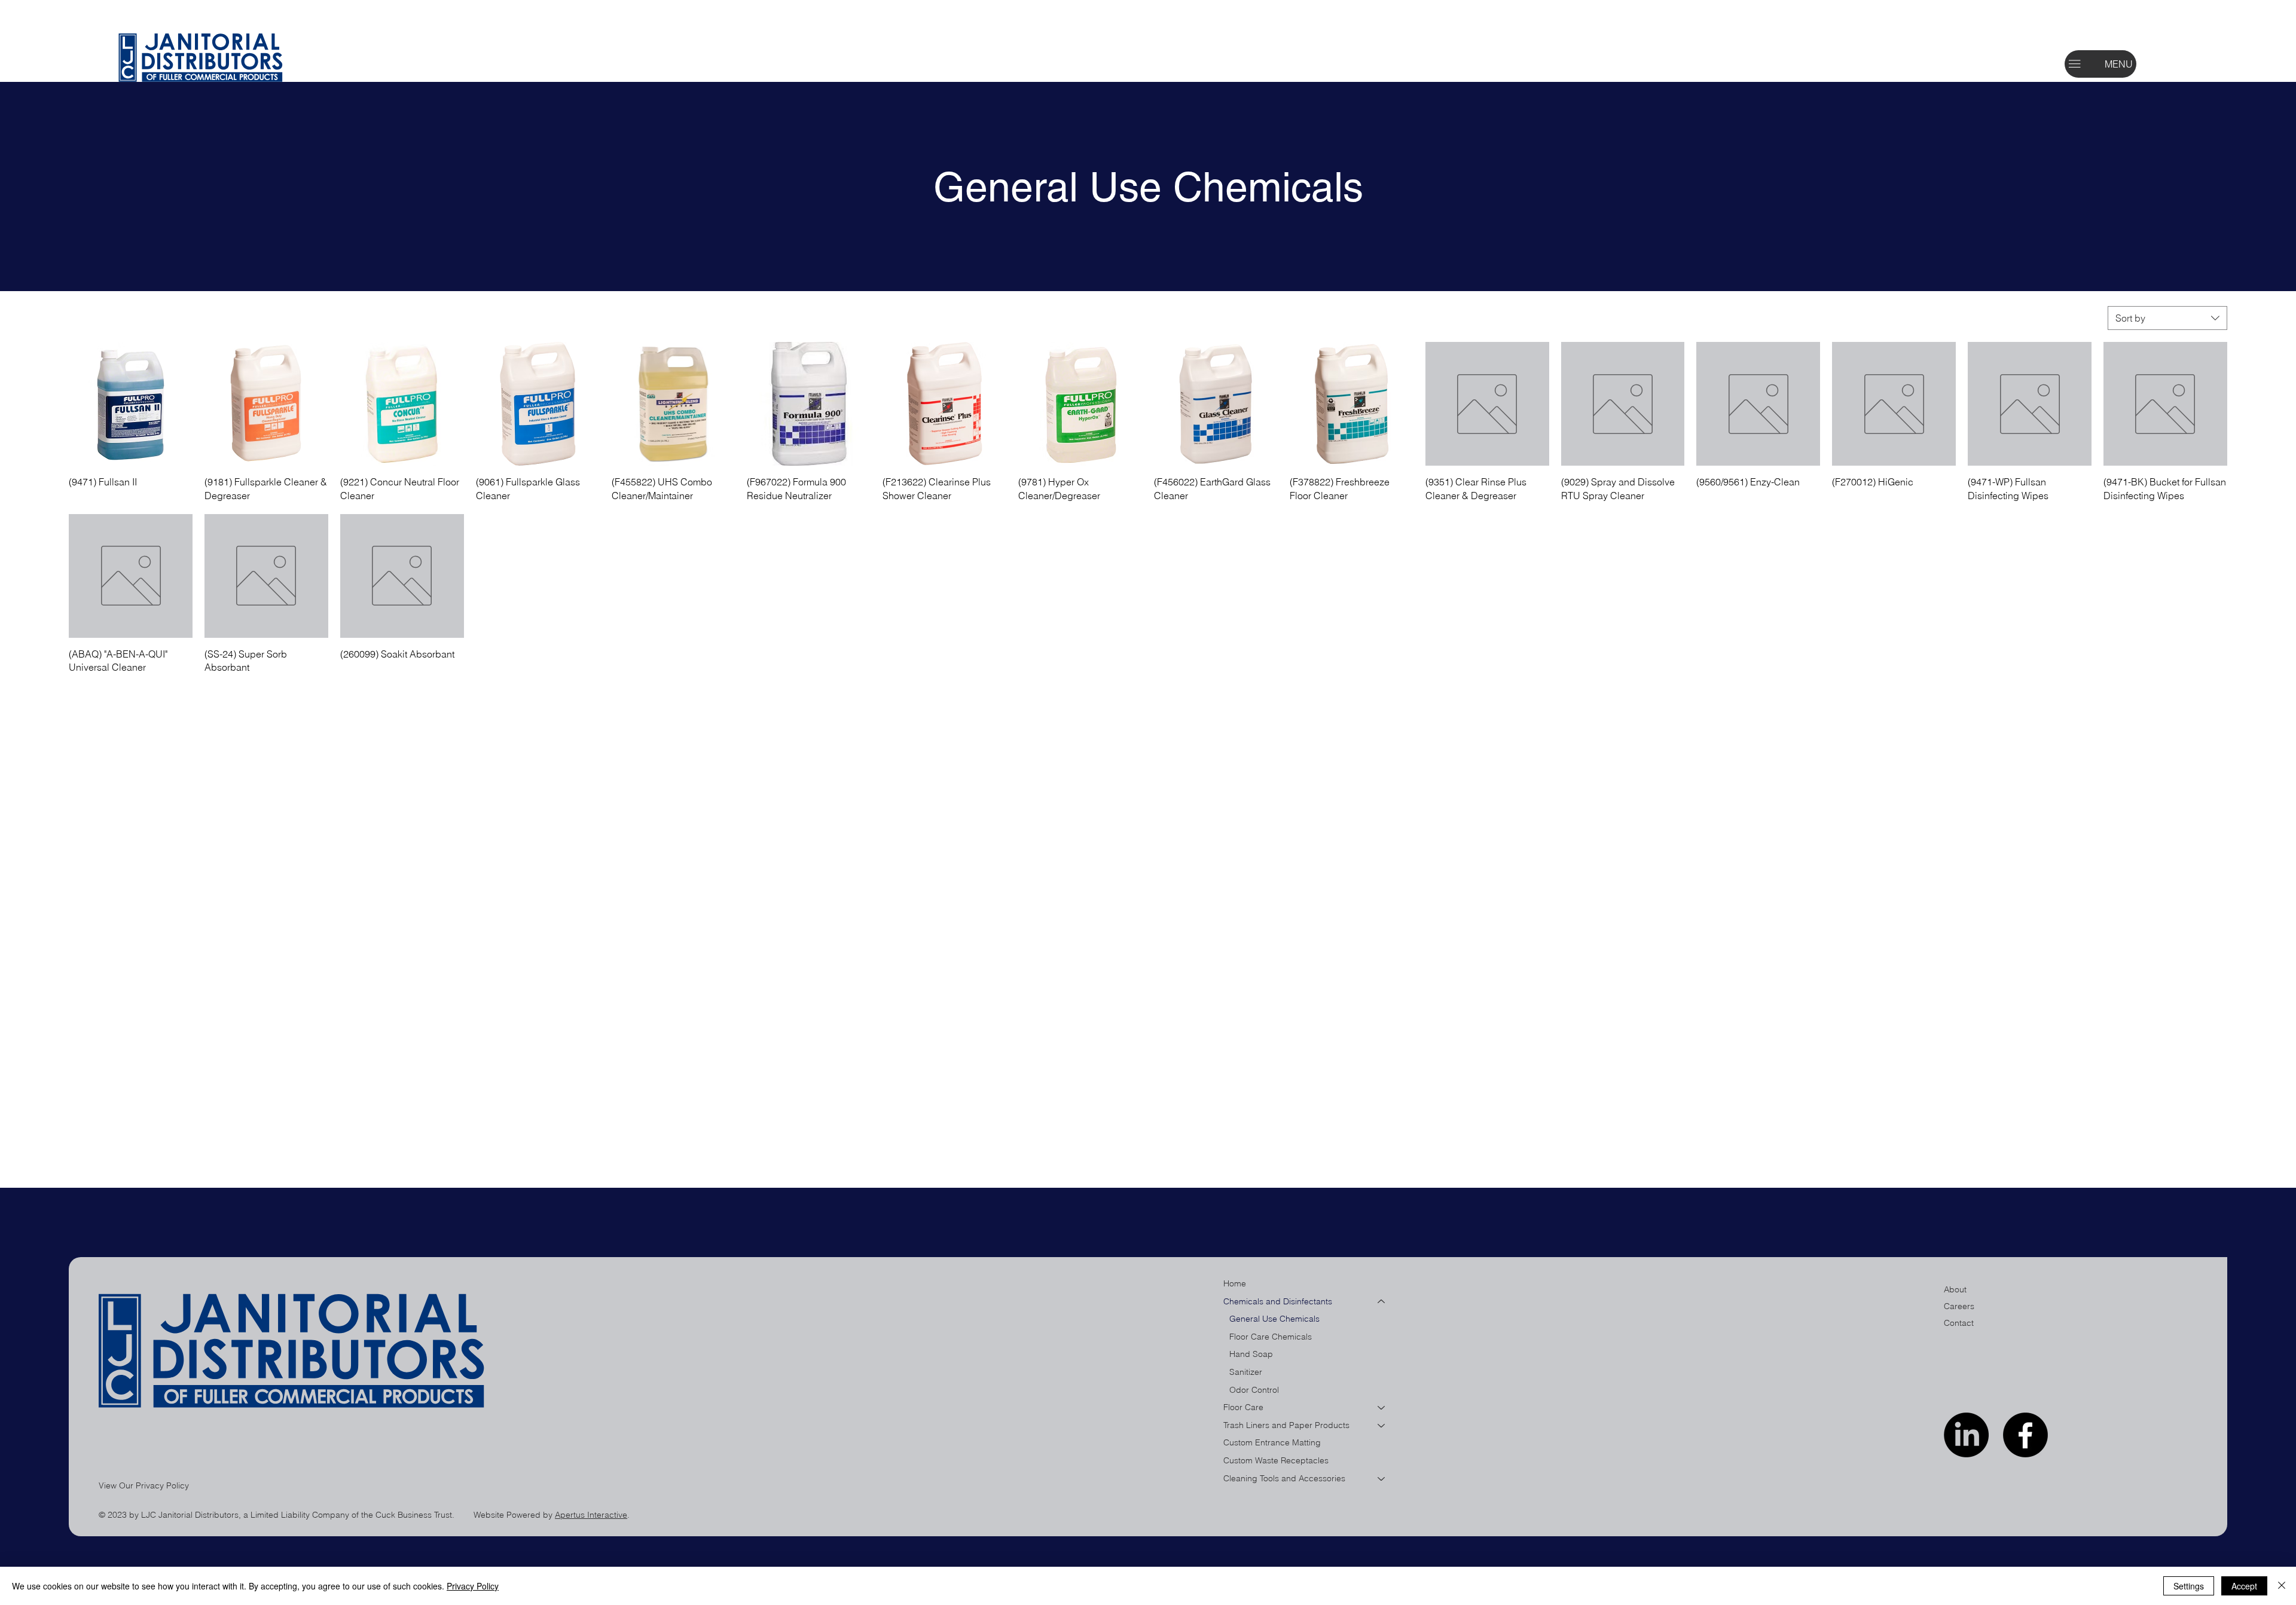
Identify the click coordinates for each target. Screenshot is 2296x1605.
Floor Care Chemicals (1271, 1337)
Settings (2189, 1586)
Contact (1959, 1323)
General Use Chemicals (1274, 1319)
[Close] (2282, 1586)
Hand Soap (1251, 1354)
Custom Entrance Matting (1272, 1442)
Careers (1959, 1306)
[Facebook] (2025, 1435)
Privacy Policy (473, 1586)
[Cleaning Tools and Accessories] (1382, 1479)
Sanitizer (1246, 1372)
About (1955, 1289)
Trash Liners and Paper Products (1286, 1425)
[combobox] (2167, 318)
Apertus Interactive (591, 1515)
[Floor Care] (1382, 1408)
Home (1235, 1283)
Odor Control (1254, 1390)
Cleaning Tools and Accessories (1284, 1478)
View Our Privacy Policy (144, 1485)
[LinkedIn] (1966, 1435)
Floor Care (1243, 1407)
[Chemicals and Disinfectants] (1382, 1302)
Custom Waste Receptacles (1276, 1460)
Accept (2244, 1586)
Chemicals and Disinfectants (1278, 1301)
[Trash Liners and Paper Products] (1382, 1426)
